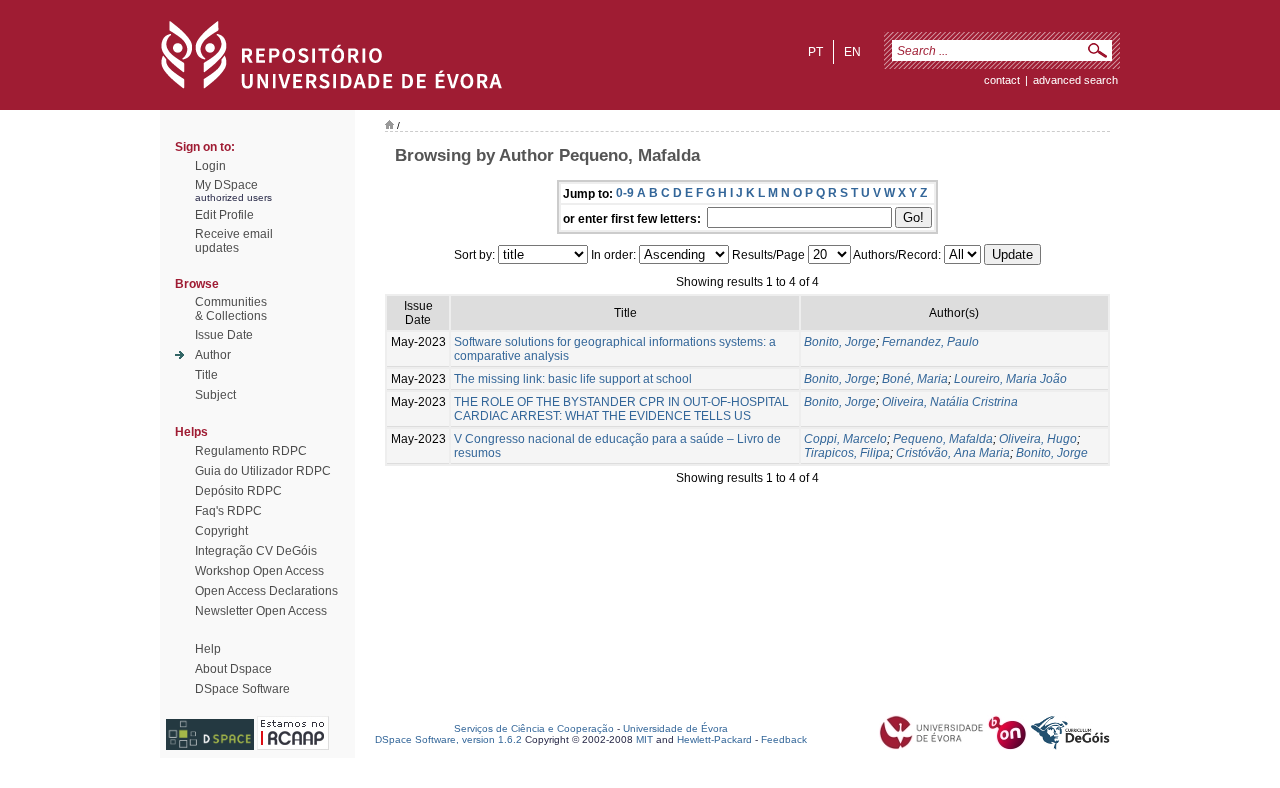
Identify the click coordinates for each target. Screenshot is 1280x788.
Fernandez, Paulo (930, 342)
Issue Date (224, 335)
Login (210, 166)
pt (815, 52)
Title (206, 375)
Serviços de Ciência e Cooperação (534, 728)
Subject (215, 395)
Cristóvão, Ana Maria (953, 453)
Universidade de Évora (675, 728)
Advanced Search (1075, 80)
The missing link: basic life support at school (573, 379)
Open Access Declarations (266, 591)
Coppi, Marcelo (845, 439)
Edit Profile (224, 215)
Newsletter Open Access (261, 611)
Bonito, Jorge (840, 342)
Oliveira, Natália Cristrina (950, 402)
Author (213, 355)
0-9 (625, 193)
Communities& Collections (231, 309)
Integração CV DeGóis (256, 551)
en (852, 52)
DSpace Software (242, 689)
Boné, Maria (915, 379)
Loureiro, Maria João (1010, 379)
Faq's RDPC (228, 511)
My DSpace (226, 185)
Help (208, 649)
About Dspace (233, 669)
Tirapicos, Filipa (847, 453)
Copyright (221, 531)
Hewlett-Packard (714, 739)
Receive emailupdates (234, 241)
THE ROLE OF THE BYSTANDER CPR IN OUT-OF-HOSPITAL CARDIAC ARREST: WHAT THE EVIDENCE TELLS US (621, 409)
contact (1002, 80)
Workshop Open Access (259, 571)
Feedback (784, 739)
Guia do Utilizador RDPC (263, 471)
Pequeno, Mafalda (943, 439)
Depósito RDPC (238, 491)
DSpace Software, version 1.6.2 (448, 739)
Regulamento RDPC (251, 451)
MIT (644, 739)
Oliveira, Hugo (1038, 439)
